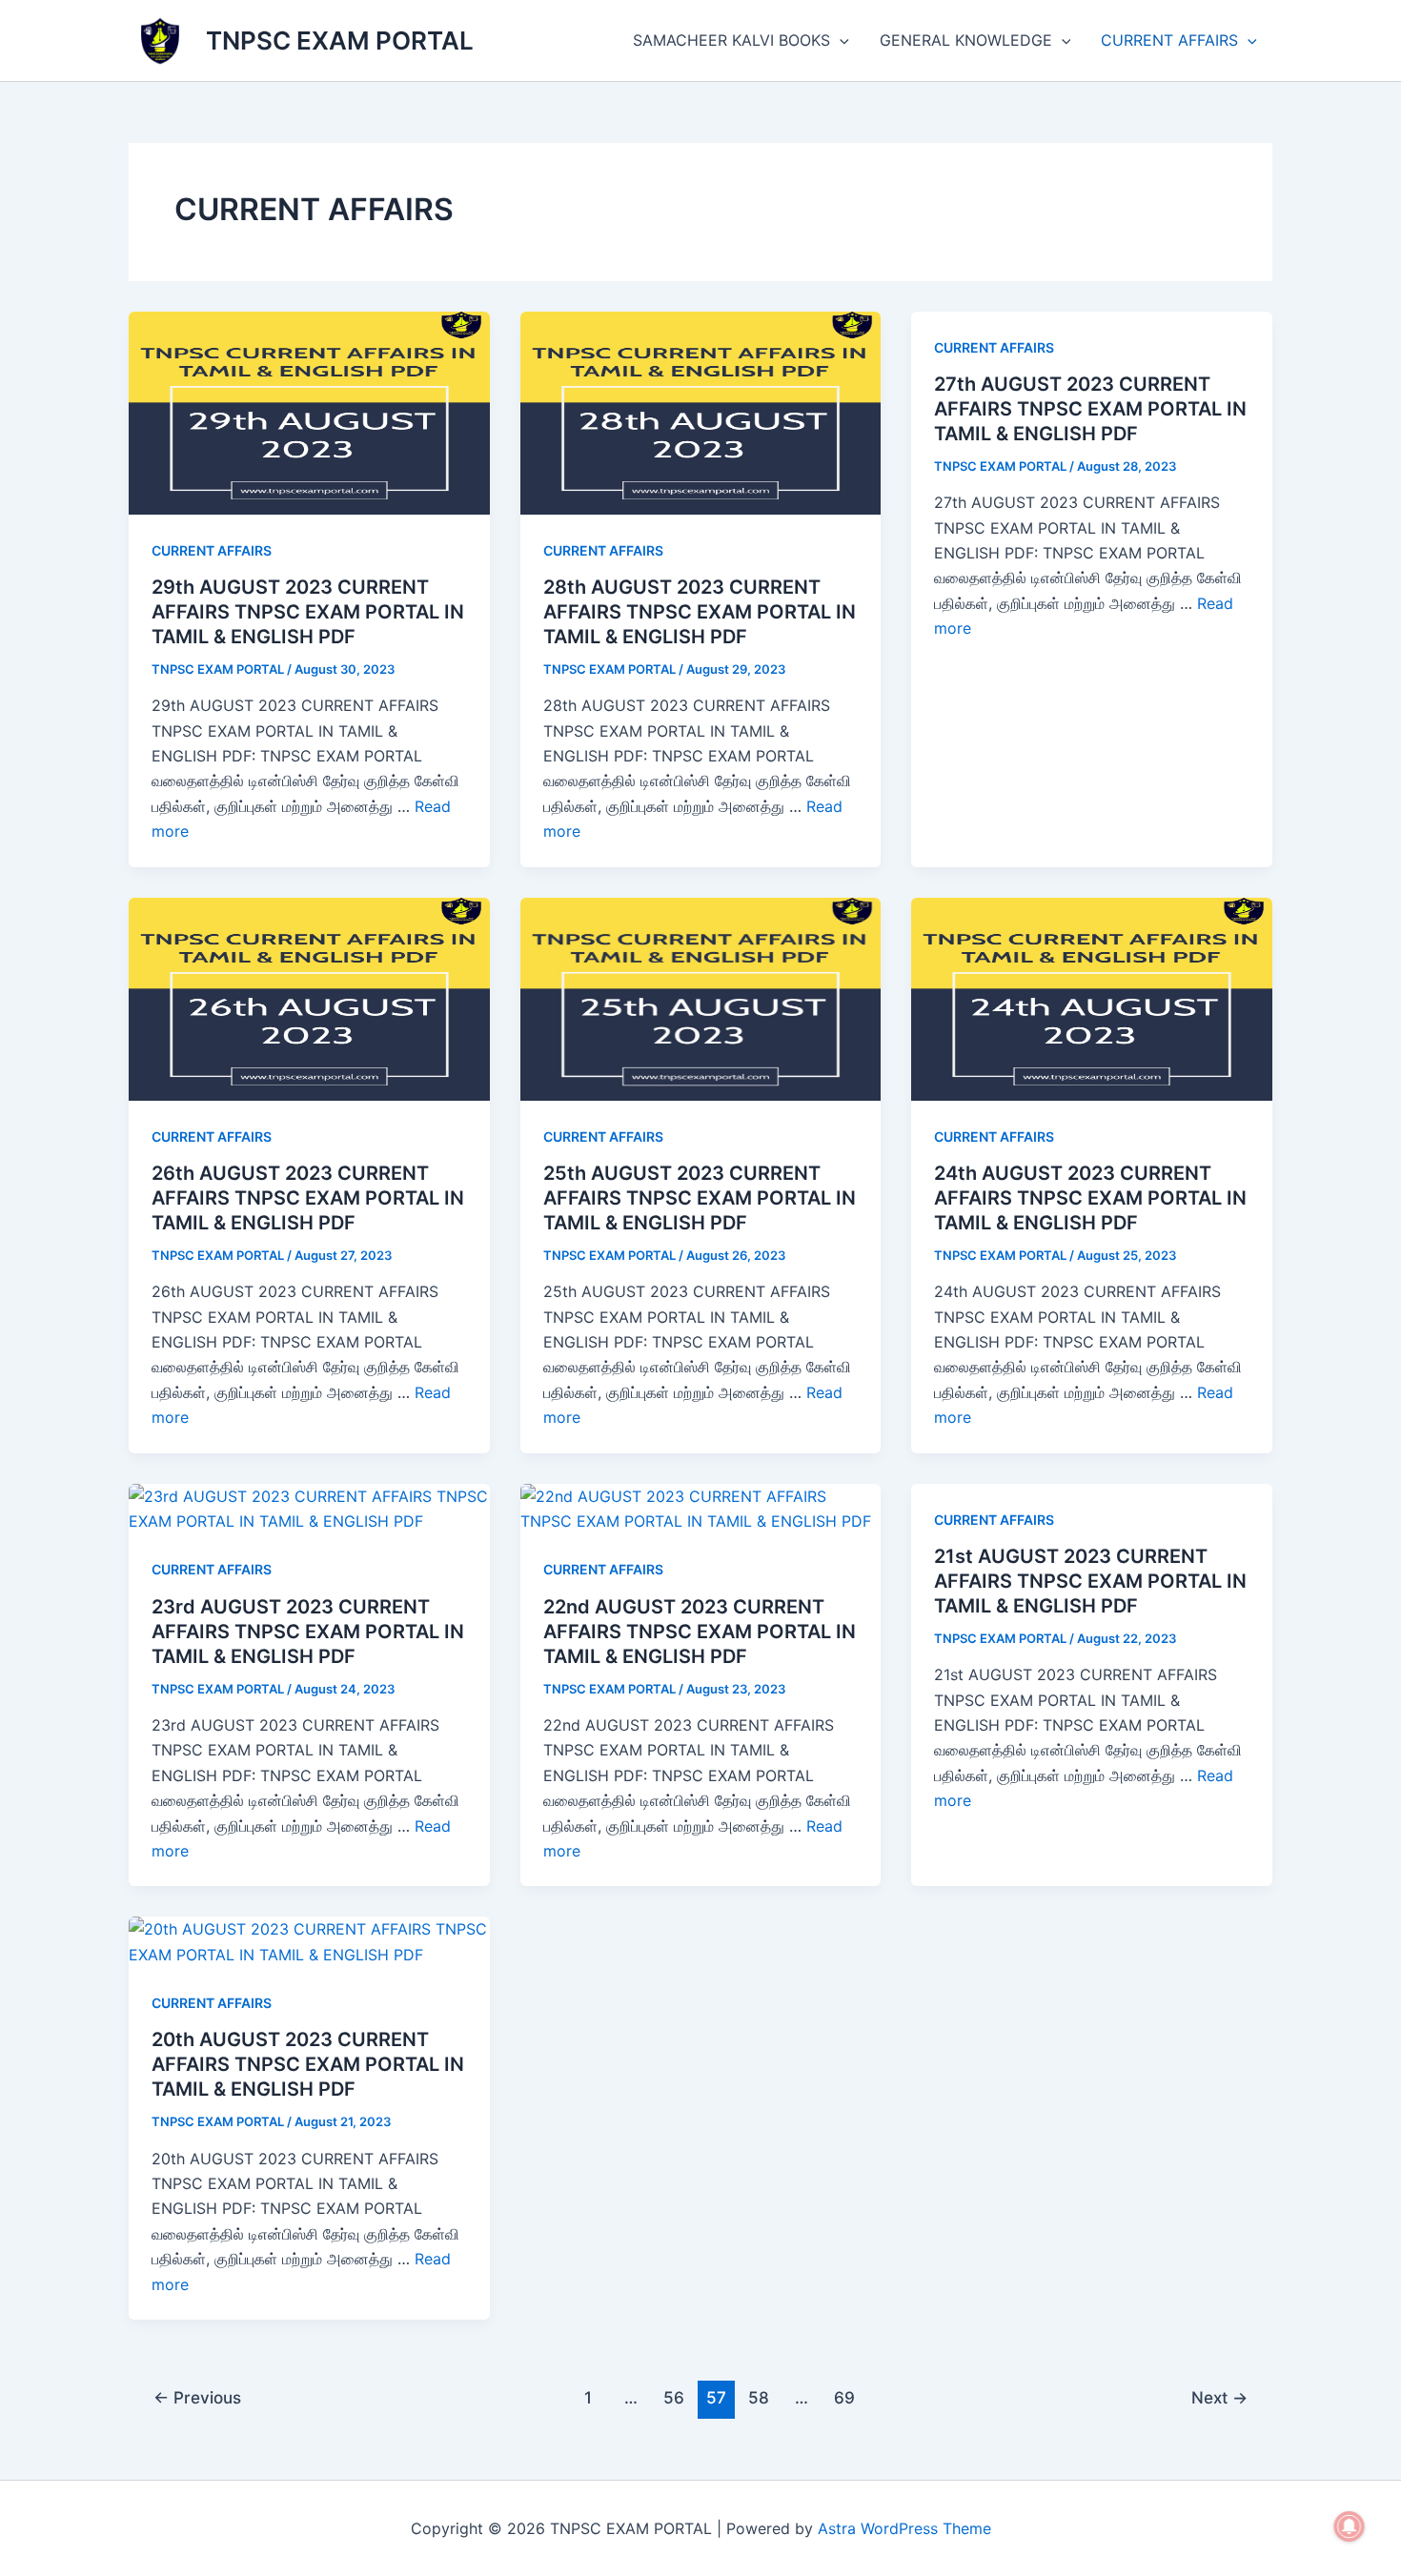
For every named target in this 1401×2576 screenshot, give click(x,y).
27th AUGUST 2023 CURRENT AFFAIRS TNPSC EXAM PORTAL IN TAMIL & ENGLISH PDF (1090, 409)
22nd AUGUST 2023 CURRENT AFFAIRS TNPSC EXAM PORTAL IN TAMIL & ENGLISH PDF (700, 1632)
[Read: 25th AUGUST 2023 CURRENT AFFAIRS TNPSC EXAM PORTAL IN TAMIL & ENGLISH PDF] (701, 997)
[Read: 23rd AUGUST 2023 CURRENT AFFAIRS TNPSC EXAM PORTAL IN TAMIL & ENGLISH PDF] (309, 1507)
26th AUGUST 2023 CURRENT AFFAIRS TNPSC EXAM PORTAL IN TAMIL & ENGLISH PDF (308, 1198)
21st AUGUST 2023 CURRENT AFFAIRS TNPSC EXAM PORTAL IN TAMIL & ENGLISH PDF (1090, 1581)
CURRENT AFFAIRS (1169, 40)
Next (1219, 2397)
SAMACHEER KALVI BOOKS (731, 40)
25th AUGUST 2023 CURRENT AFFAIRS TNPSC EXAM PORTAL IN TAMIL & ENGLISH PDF (700, 1198)
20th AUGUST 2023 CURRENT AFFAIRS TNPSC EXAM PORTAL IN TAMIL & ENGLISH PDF (308, 2064)
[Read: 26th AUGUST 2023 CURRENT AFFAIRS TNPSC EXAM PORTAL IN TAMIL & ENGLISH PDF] (309, 997)
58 (759, 2397)
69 (844, 2397)
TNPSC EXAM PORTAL (340, 41)
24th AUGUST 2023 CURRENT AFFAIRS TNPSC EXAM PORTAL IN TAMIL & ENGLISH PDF (1090, 1198)
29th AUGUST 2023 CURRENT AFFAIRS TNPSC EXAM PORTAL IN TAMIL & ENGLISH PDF (308, 612)
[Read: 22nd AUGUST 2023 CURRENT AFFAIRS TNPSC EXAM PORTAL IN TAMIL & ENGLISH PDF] (701, 1507)
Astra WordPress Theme (904, 2528)
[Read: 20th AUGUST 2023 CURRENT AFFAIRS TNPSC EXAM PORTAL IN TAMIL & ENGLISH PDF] (309, 1940)
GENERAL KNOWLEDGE (966, 40)
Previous (197, 2397)
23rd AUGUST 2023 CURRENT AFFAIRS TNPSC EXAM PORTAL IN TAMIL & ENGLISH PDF (308, 1632)
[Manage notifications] (1350, 2526)
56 (674, 2397)
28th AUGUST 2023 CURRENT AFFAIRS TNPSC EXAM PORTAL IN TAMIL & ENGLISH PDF (700, 612)
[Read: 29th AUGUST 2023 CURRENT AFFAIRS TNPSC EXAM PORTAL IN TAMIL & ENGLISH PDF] (309, 412)
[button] (840, 40)
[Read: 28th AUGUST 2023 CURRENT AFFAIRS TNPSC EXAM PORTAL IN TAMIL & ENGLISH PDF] (701, 412)
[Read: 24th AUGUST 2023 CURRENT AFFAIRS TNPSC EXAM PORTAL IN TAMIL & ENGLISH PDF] (1092, 997)
